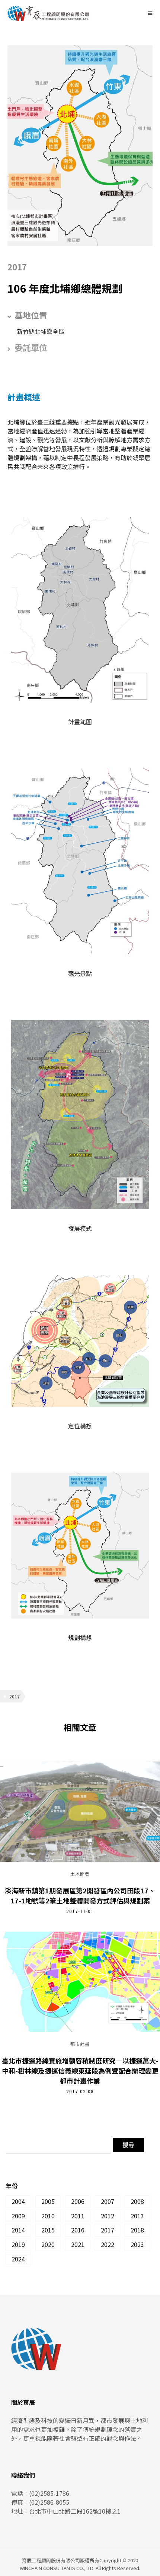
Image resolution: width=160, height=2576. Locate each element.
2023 (137, 2244)
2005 (48, 2201)
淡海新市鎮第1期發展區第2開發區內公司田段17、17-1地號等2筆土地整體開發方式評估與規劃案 (80, 1895)
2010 (48, 2216)
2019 (18, 2244)
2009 (18, 2216)
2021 (78, 2244)
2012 (108, 2216)
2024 (18, 2259)
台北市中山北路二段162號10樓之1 (75, 2511)
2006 (78, 2201)
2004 (18, 2201)
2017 (15, 1696)
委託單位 (31, 347)
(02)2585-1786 (49, 2493)
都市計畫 (80, 2045)
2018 (137, 2230)
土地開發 (80, 1874)
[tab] (80, 315)
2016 (78, 2230)
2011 (78, 2216)
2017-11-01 (80, 1911)
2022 (108, 2244)
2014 (18, 2230)
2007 (108, 2201)
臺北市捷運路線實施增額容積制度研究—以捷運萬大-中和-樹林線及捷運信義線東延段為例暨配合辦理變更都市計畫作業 (80, 2071)
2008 (137, 2201)
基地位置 (31, 315)
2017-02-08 (80, 2091)
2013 (137, 2216)
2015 (48, 2230)
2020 (48, 2244)
